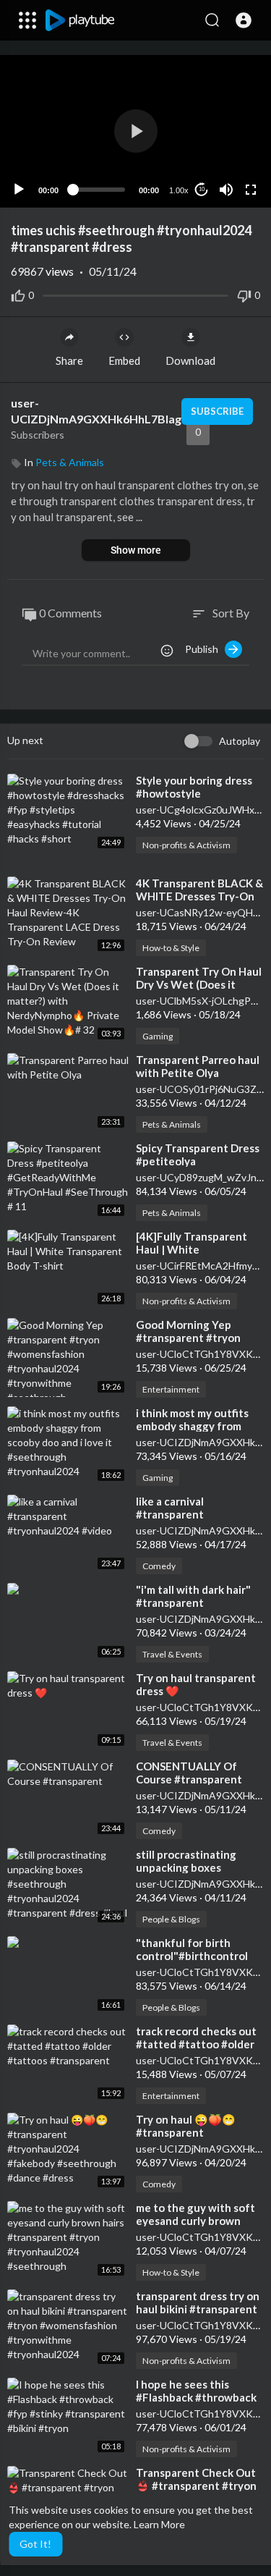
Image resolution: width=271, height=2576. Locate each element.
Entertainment (171, 1389)
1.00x (179, 190)
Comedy (159, 1566)
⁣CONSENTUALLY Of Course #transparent (189, 1773)
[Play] (19, 190)
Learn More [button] (159, 2524)
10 (202, 189)
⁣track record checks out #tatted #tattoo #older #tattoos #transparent (196, 2044)
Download (190, 360)
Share (69, 360)
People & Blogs (171, 1919)
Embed (124, 360)
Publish (205, 649)
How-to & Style (171, 948)
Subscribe (217, 411)
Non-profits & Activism (186, 845)
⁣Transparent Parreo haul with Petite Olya (198, 1066)
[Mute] (226, 190)
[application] (135, 131)
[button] (244, 20)
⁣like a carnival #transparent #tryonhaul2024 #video (195, 1514)
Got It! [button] (35, 2544)
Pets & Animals (70, 462)
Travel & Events (172, 1654)
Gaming (158, 1036)
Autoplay (240, 741)
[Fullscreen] (251, 190)
